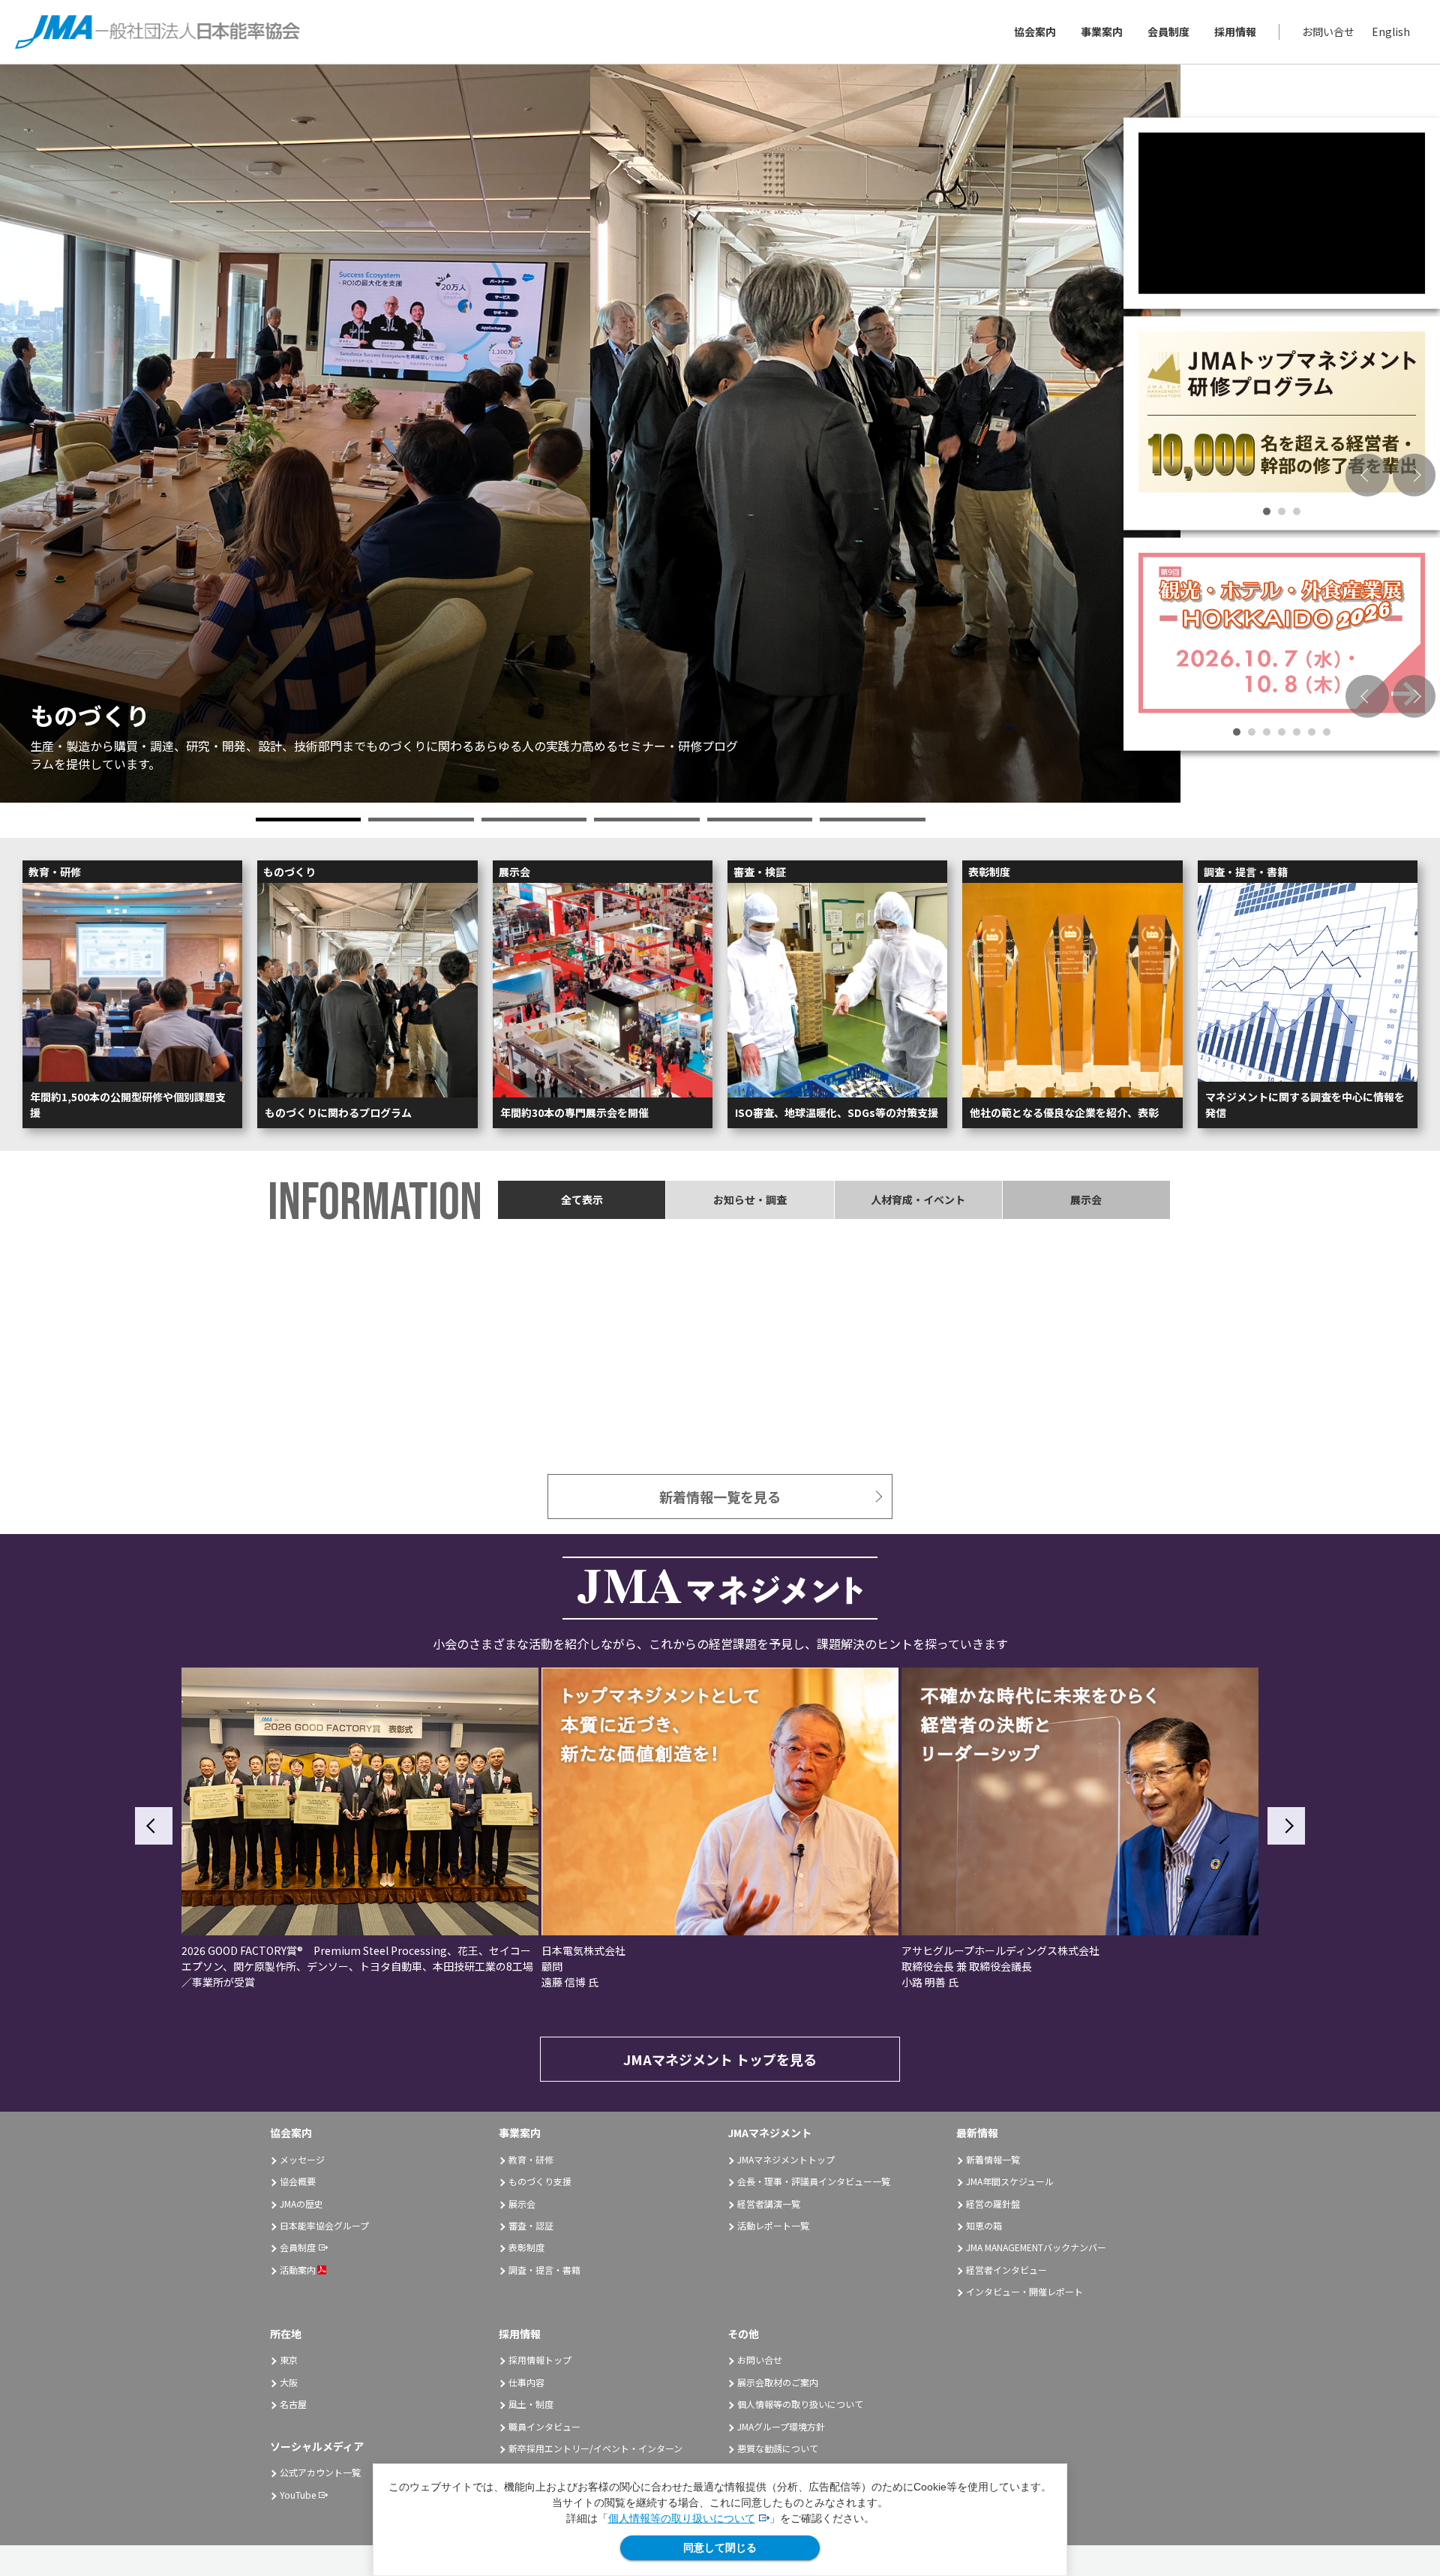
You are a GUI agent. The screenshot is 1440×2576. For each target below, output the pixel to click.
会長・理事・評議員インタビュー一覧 (814, 2181)
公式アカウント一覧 (320, 2472)
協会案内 (1035, 32)
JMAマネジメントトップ (786, 2159)
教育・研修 (531, 2159)
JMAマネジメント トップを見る (720, 2059)
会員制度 (1168, 32)
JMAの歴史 (301, 2204)
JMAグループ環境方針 (781, 2426)
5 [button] (760, 820)
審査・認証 (531, 2225)
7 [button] (1327, 732)
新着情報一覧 (993, 2159)
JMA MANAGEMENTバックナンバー (1036, 2247)
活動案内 (298, 2270)
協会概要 (298, 2181)
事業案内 (1102, 32)
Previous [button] (1367, 476)
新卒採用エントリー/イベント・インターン (595, 2448)
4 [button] (647, 820)
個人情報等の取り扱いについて (682, 2518)
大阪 (289, 2382)
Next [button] (1414, 476)
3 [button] (534, 820)
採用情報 (1235, 32)
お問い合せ (1328, 32)
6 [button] (873, 820)
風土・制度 (531, 2404)
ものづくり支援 (540, 2181)
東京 (289, 2360)
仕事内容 (526, 2382)
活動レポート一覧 (773, 2225)
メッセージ (302, 2159)
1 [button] (309, 820)
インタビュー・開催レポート (1024, 2291)
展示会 (522, 2204)
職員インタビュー (544, 2426)
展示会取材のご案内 (778, 2382)
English (1391, 32)
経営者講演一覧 (769, 2204)
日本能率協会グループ (324, 2225)
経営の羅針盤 (993, 2204)
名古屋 (293, 2404)
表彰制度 (526, 2247)
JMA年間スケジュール (1010, 2181)
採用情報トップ (540, 2360)
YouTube (298, 2495)
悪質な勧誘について (778, 2448)
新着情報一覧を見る (720, 1497)
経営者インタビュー (1006, 2270)
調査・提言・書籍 (544, 2270)
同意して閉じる (720, 2547)
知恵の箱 (984, 2225)
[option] (590, 434)
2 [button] (421, 820)
